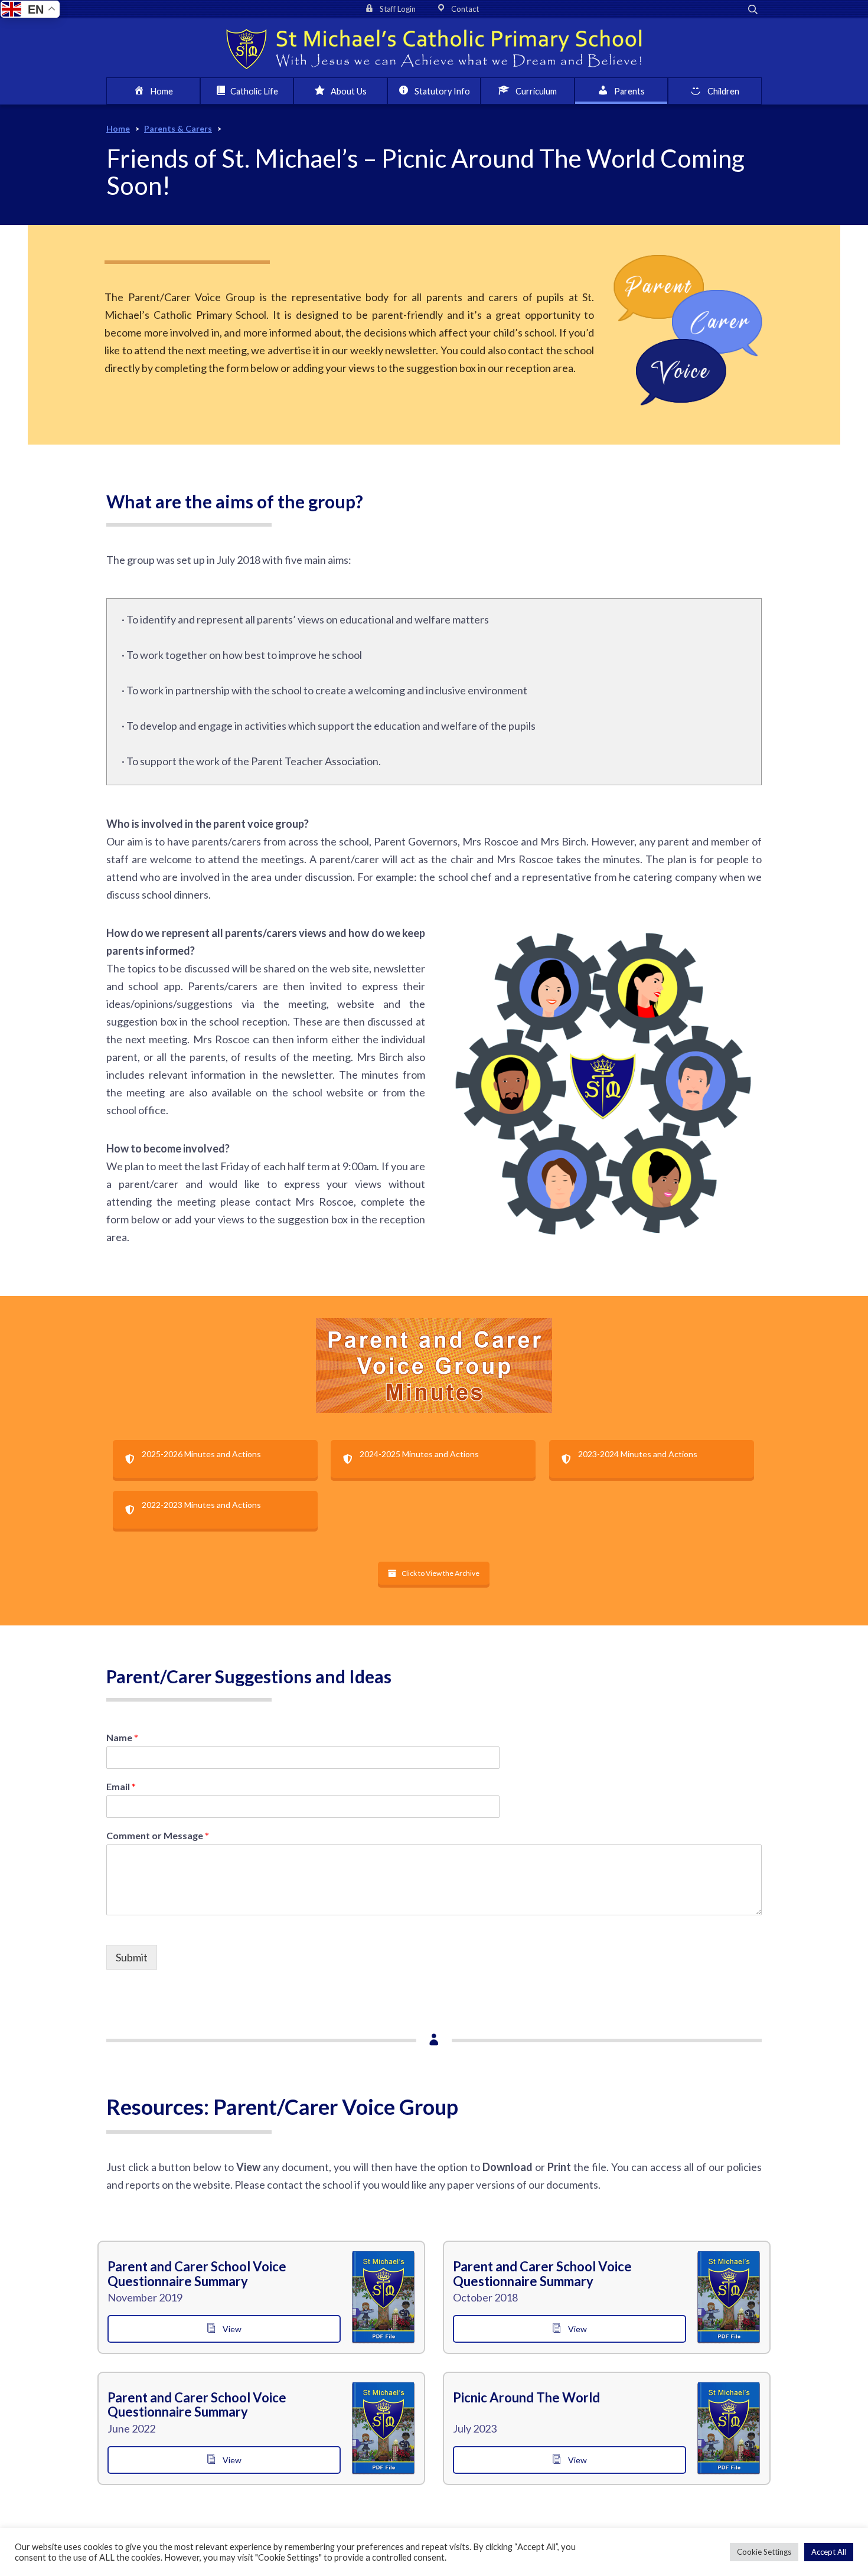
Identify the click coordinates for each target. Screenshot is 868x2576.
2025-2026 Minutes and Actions (201, 1454)
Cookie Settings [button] (764, 2552)
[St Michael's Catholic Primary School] (434, 48)
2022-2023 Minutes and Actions (201, 1505)
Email (121, 1786)
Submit (132, 1957)
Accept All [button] (829, 2552)
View (231, 2329)
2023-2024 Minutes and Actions (638, 1454)
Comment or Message (158, 1835)
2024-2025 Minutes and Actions (419, 1454)
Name (122, 1737)
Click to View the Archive (440, 1573)
